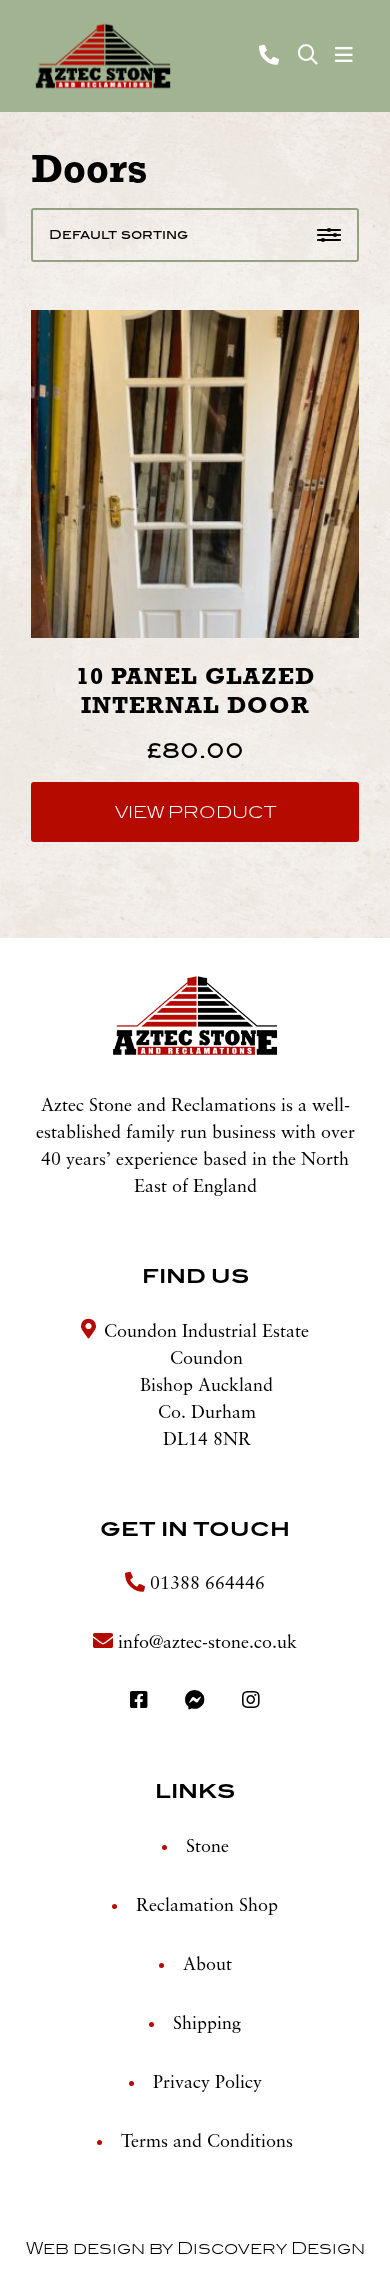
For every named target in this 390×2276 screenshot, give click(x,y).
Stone (207, 1847)
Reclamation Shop (207, 1906)
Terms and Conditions (207, 2142)
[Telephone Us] (271, 55)
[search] (308, 56)
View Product (195, 812)
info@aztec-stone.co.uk (207, 1643)
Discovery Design (271, 2248)
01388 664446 (205, 1584)
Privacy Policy (207, 2083)
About (207, 1965)
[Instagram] (251, 1702)
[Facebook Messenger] (197, 1702)
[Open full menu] (344, 56)
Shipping (207, 2024)
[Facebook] (141, 1702)
